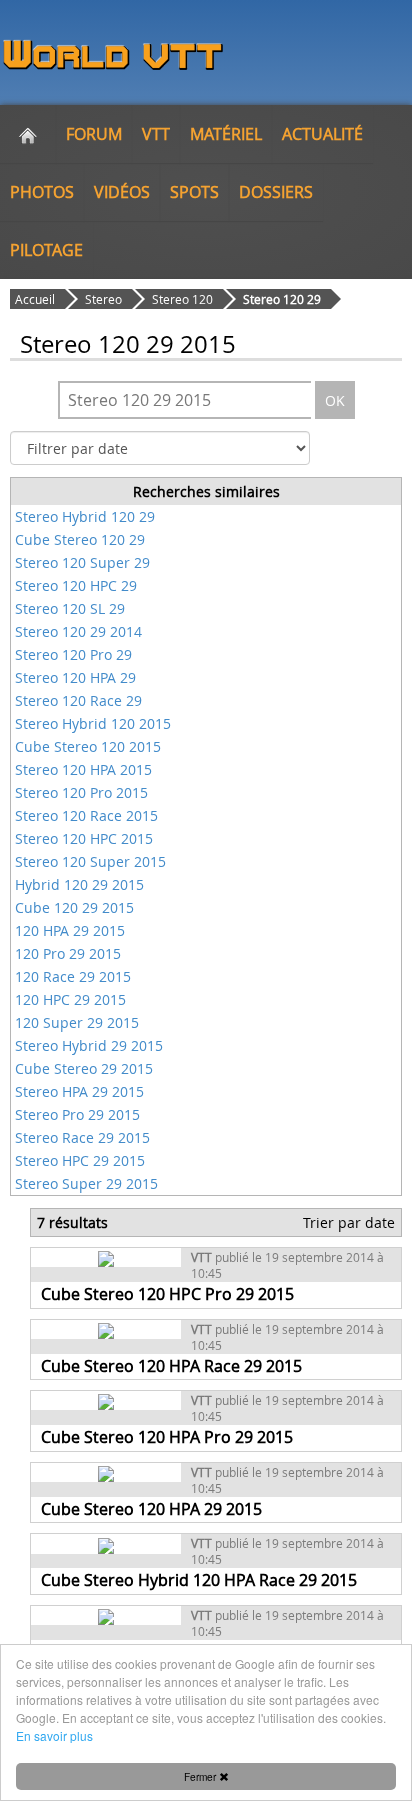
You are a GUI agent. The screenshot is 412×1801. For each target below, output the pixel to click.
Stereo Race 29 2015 (82, 1137)
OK (335, 400)
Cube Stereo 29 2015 (84, 1068)
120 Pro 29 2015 (68, 953)
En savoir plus (54, 1735)
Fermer (201, 1776)
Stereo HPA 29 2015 (79, 1091)
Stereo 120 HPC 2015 (84, 838)
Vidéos (122, 192)
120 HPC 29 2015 (70, 999)
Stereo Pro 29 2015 (77, 1114)
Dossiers (276, 192)
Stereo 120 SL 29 (70, 608)
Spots (194, 192)
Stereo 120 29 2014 (78, 631)
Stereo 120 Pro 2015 (81, 792)
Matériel (226, 134)
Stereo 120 (182, 299)
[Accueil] (28, 134)
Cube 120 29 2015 (74, 907)
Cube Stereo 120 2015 (88, 746)
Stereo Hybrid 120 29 (85, 516)
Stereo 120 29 (282, 299)
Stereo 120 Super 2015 (90, 861)
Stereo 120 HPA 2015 (83, 769)
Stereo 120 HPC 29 (76, 585)
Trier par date (349, 1222)
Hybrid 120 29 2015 (79, 884)
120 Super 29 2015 (77, 1022)
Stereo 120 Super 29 (82, 562)
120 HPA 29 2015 (70, 930)
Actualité (322, 134)
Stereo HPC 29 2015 (80, 1160)
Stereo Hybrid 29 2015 (89, 1045)
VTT (156, 134)
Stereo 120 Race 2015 (86, 815)
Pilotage (46, 250)
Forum (94, 134)
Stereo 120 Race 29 (78, 700)
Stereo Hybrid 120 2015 (93, 723)
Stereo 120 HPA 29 (75, 677)
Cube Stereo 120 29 (80, 539)
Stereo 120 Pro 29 (73, 654)
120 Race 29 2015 (73, 976)
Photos (42, 192)
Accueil (35, 299)
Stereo (103, 299)
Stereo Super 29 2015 (86, 1183)
